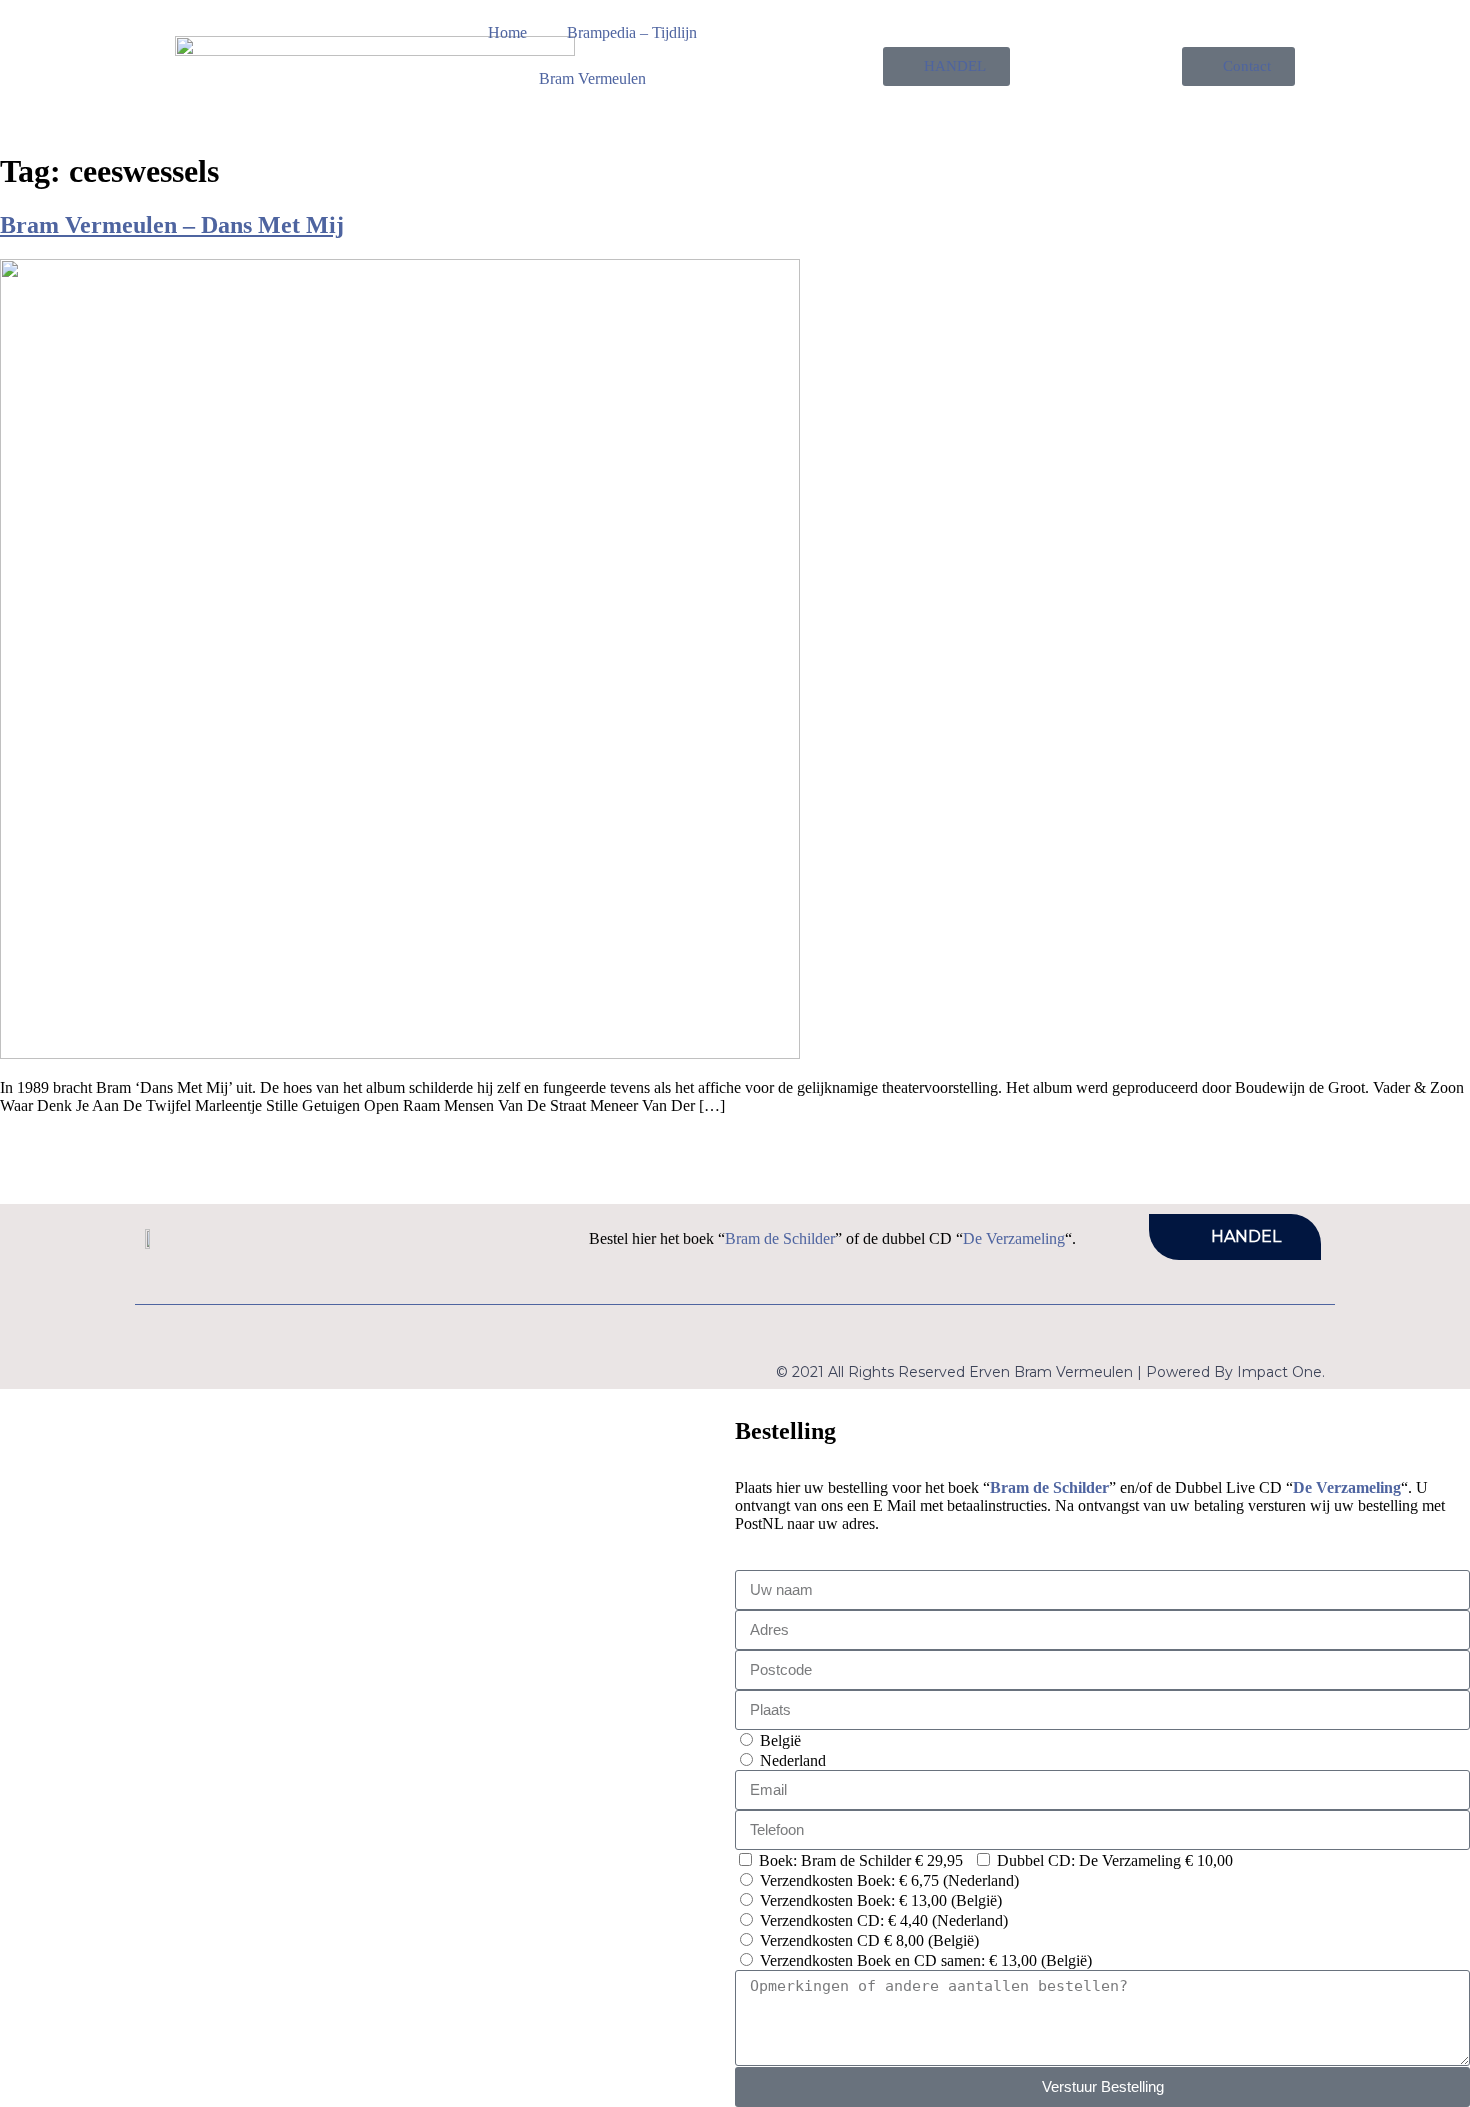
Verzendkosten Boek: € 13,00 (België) (881, 1900)
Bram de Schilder (780, 1238)
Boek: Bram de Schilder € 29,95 (861, 1860)
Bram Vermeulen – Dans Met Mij (172, 225)
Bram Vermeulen (592, 78)
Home (507, 32)
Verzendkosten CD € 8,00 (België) (869, 1940)
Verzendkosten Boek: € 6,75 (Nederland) (889, 1880)
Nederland (793, 1760)
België (780, 1740)
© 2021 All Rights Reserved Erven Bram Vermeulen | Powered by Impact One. (1050, 1372)
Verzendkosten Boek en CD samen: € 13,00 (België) (926, 1960)
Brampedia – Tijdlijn (632, 32)
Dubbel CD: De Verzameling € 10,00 (1115, 1860)
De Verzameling (1014, 1238)
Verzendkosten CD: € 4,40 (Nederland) (884, 1920)
